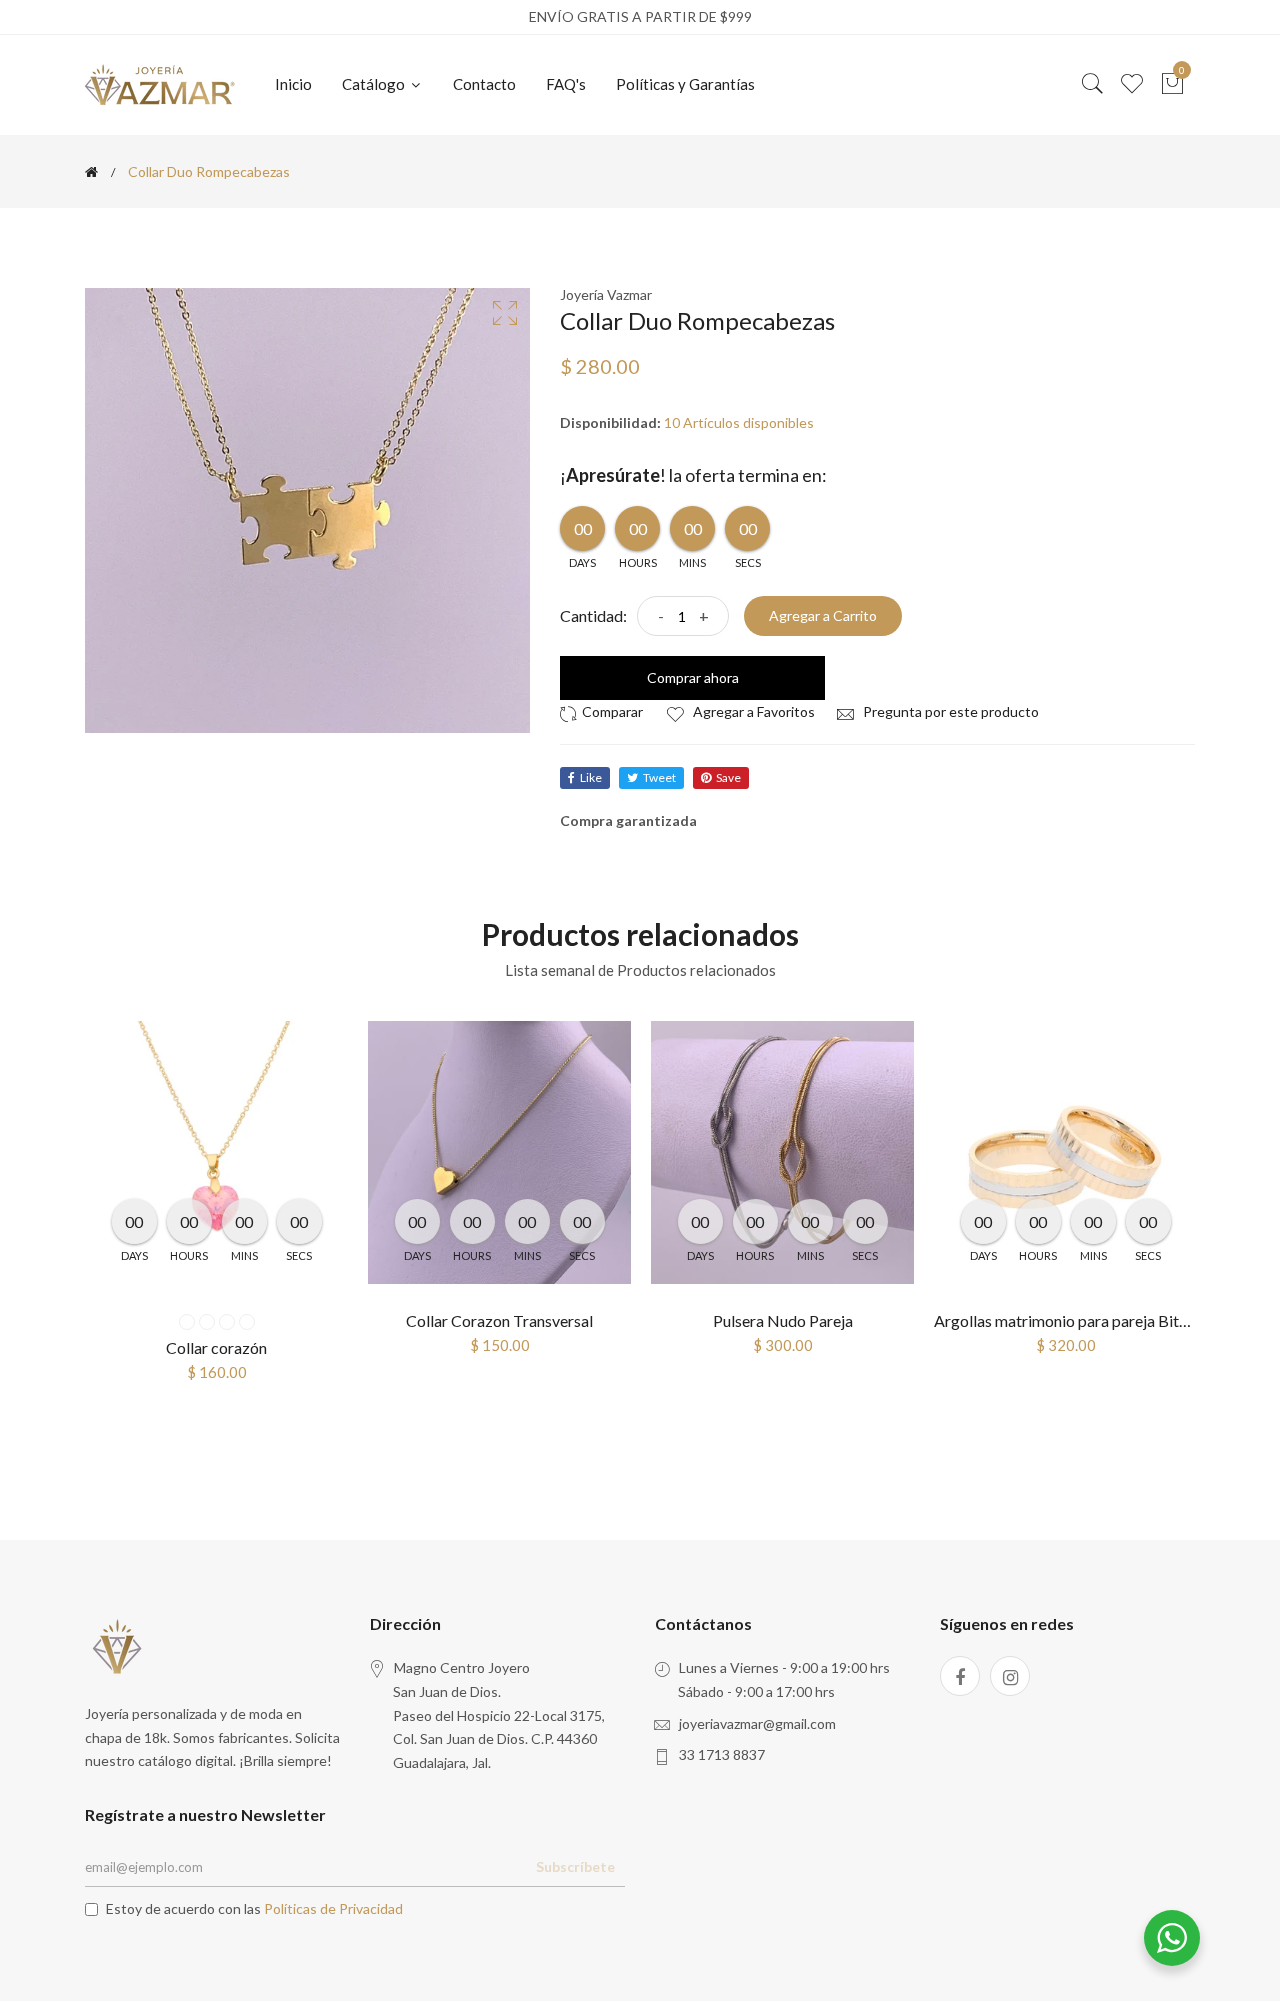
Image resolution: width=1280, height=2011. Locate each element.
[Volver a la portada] (91, 172)
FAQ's (566, 84)
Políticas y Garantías (685, 84)
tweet (659, 777)
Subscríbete (575, 1866)
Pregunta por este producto (949, 711)
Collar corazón (216, 1347)
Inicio (293, 84)
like (591, 777)
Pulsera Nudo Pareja (783, 1320)
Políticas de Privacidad (333, 1908)
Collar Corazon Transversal (499, 1320)
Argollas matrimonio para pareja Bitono (1069, 1320)
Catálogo (375, 84)
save (728, 777)
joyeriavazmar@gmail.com (757, 1723)
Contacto (484, 84)
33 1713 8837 (722, 1754)
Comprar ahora (693, 677)
